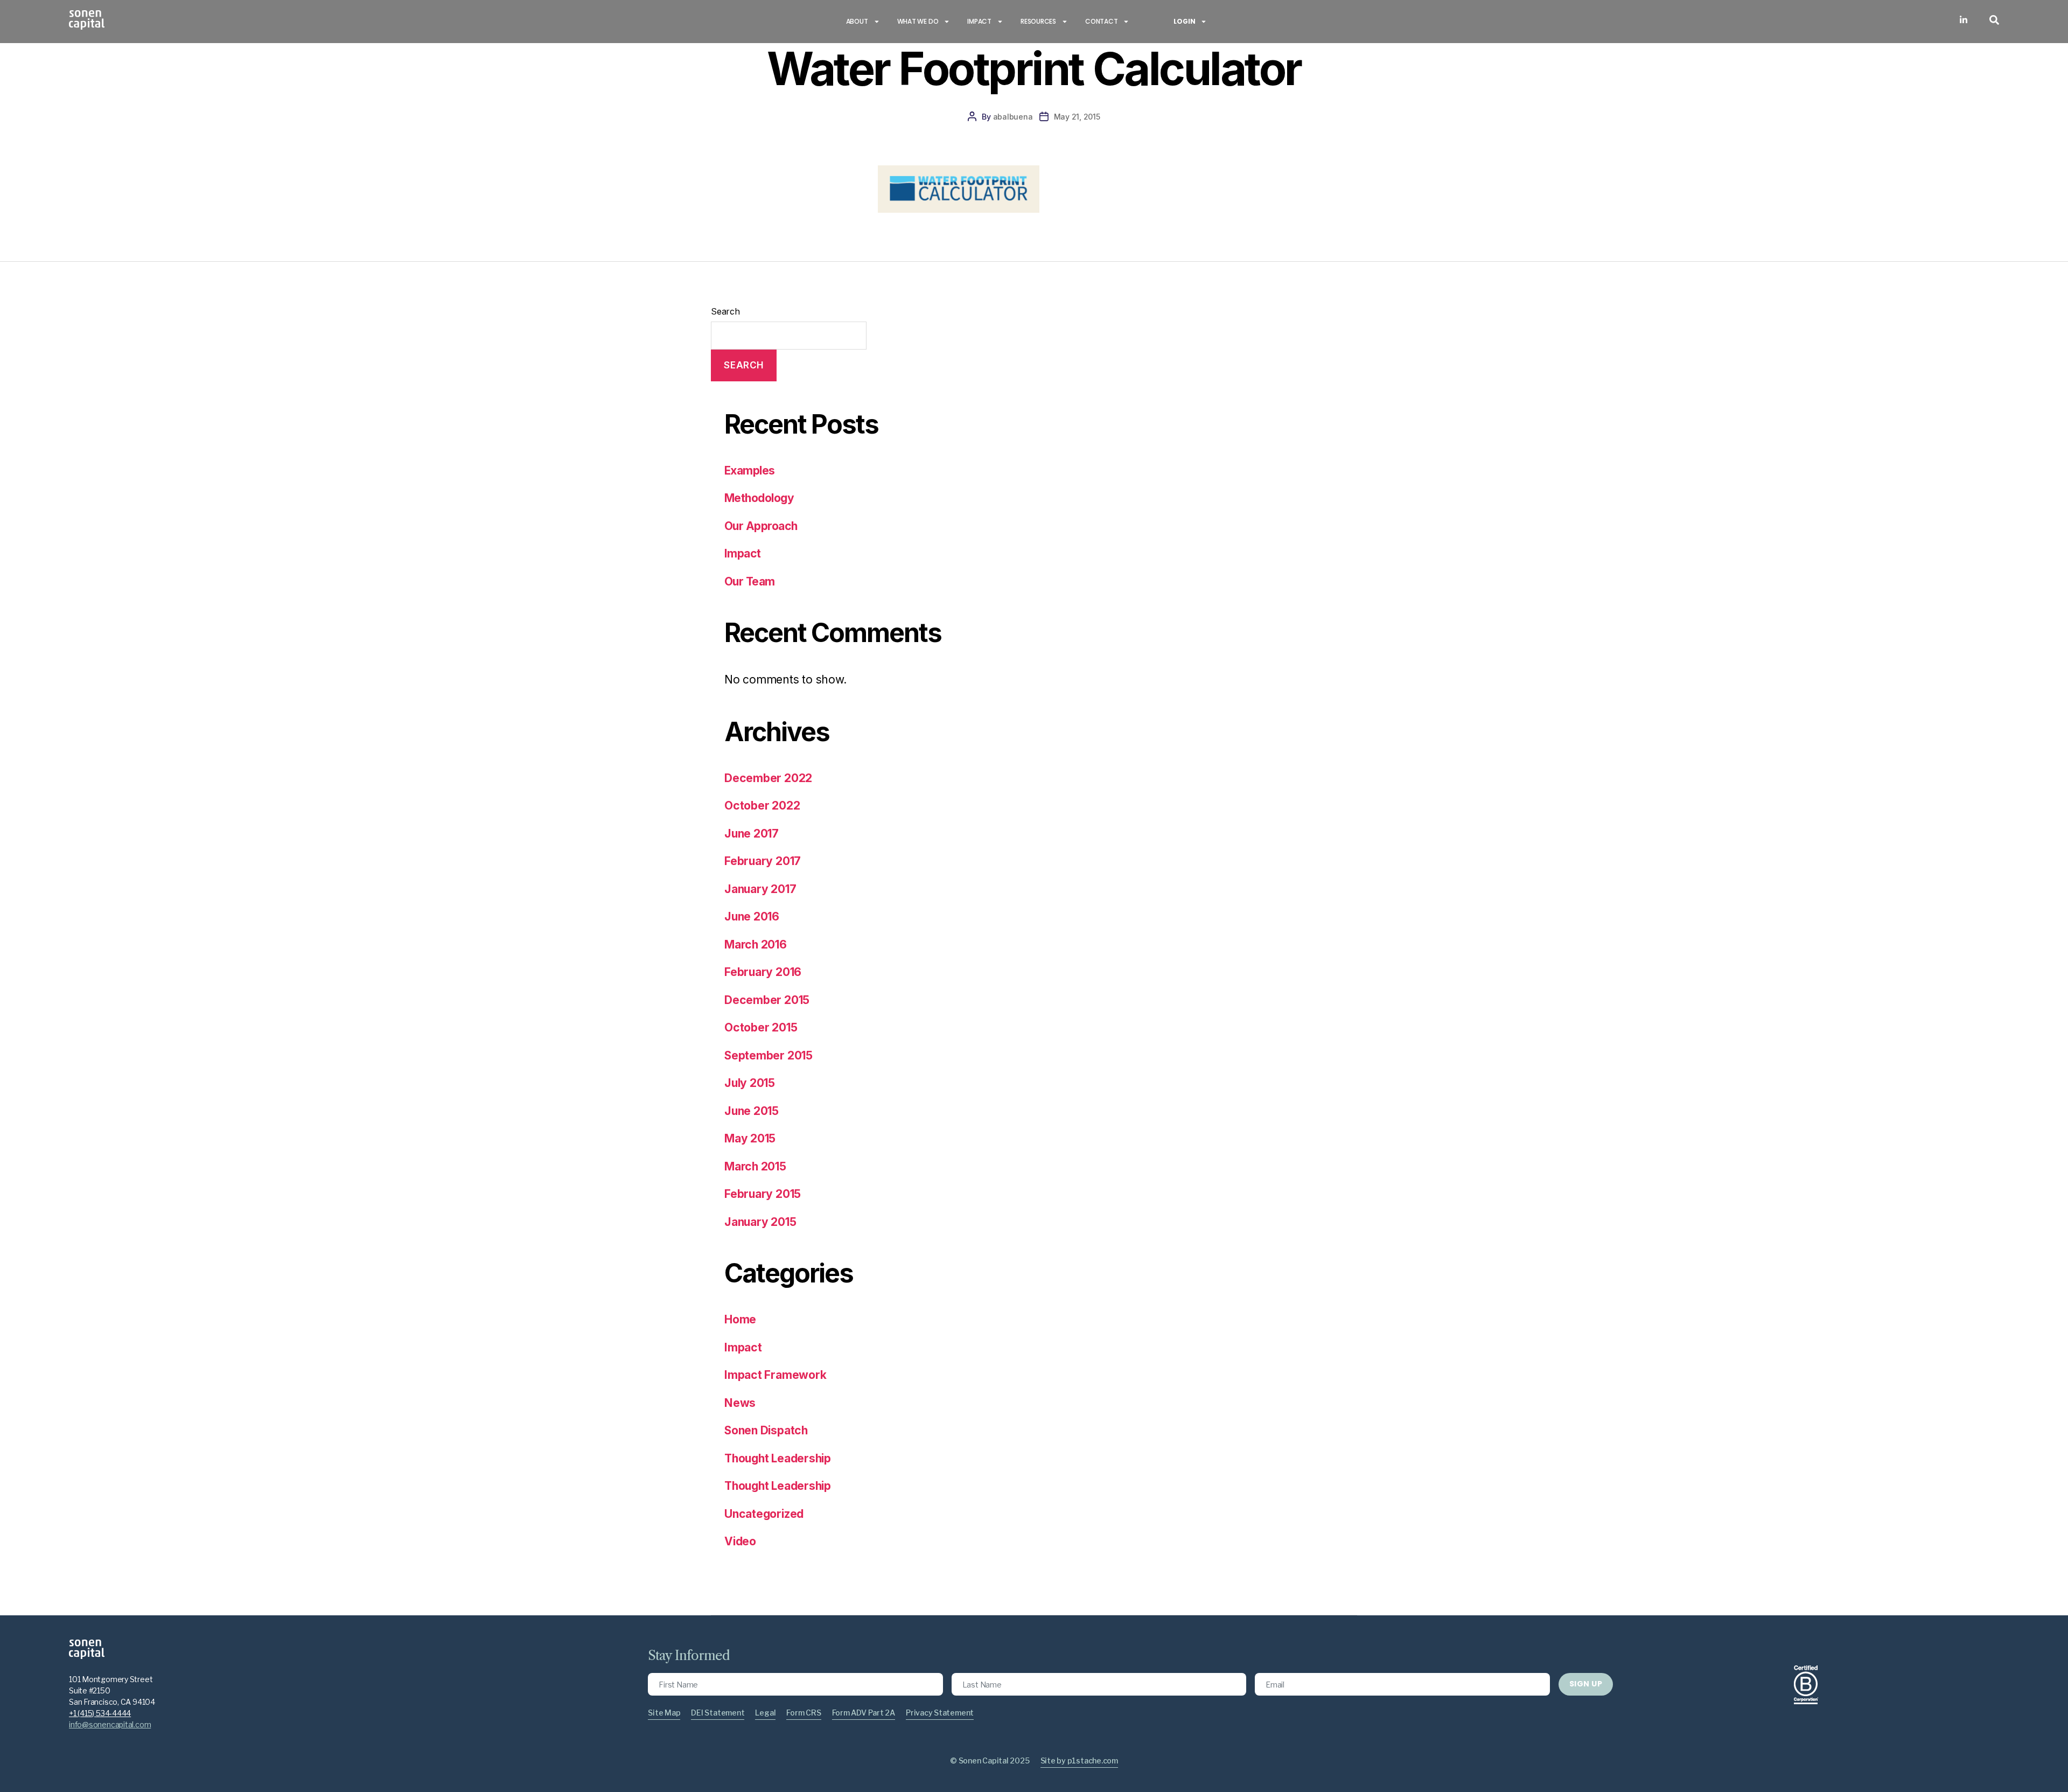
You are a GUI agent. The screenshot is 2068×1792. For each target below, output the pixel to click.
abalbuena (1013, 117)
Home (740, 1319)
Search (725, 311)
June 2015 (752, 1111)
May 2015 (750, 1138)
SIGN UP (1586, 1684)
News (740, 1403)
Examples (750, 470)
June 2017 (752, 834)
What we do (918, 21)
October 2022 (762, 806)
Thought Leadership (778, 1458)
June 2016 (752, 916)
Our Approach (761, 526)
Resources (1038, 21)
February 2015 (763, 1194)
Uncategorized (764, 1514)
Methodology (759, 498)
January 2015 (760, 1222)
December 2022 (768, 778)
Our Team (750, 581)
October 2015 (761, 1027)
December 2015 (767, 1000)
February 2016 (763, 972)
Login (1184, 21)
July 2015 (750, 1083)
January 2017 (760, 889)
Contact (1101, 21)
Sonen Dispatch (766, 1430)
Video (740, 1541)
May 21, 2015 (1077, 117)
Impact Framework (775, 1375)
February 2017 (763, 861)
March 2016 (756, 944)
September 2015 (768, 1055)
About (857, 21)
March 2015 (755, 1166)
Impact (979, 21)
